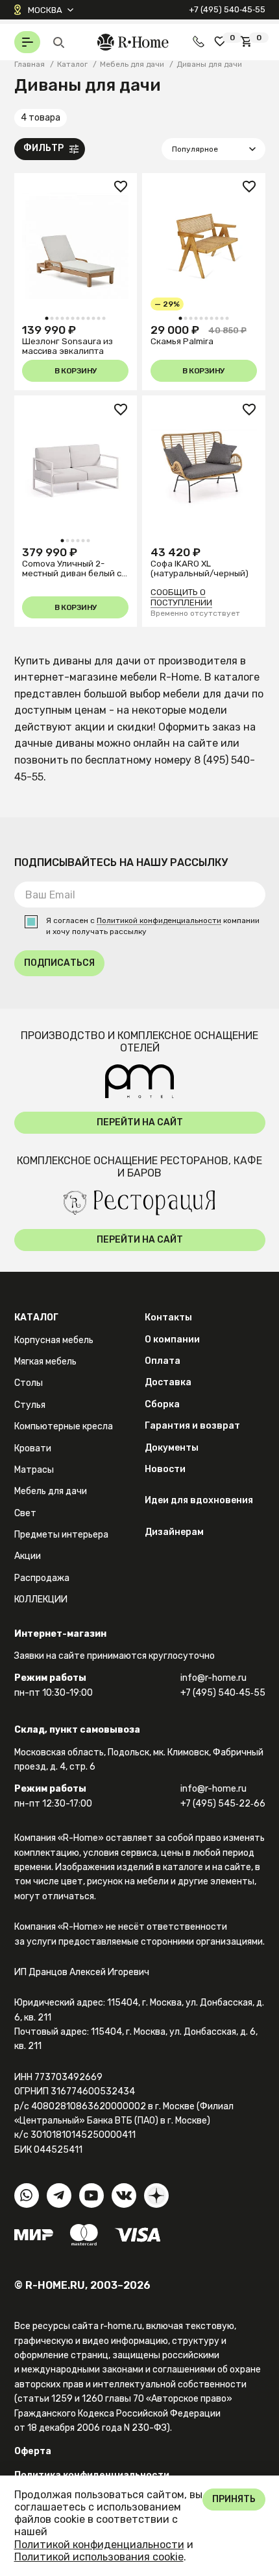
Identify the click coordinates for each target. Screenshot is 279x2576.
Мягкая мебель (45, 1362)
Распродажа (42, 1578)
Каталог (36, 1317)
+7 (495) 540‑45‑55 (227, 9)
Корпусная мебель (54, 1340)
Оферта (33, 2451)
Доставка (168, 1382)
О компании (172, 1340)
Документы (172, 1448)
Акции (28, 1556)
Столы (29, 1383)
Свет (25, 1513)
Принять (234, 2499)
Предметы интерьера (61, 1535)
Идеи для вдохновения (199, 1500)
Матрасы (34, 1470)
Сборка (162, 1404)
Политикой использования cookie (99, 2557)
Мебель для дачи (51, 1491)
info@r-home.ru (213, 1678)
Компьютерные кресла (64, 1426)
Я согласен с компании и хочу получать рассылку (153, 926)
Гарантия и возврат (192, 1426)
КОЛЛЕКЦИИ (41, 1599)
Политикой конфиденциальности (159, 921)
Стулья (30, 1405)
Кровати (33, 1448)
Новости (165, 1469)
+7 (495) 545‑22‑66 (223, 1804)
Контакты (168, 1317)
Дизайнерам (174, 1532)
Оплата (163, 1361)
